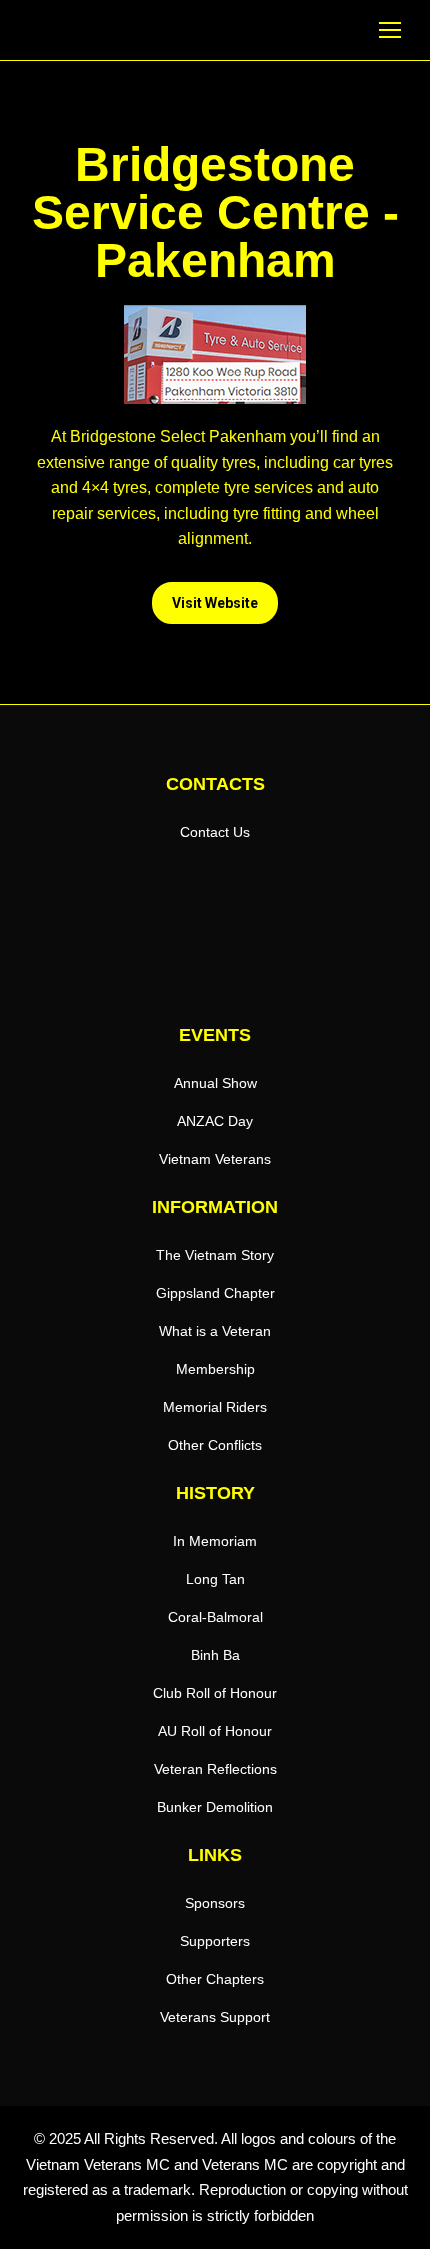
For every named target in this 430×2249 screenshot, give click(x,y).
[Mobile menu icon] (390, 30)
